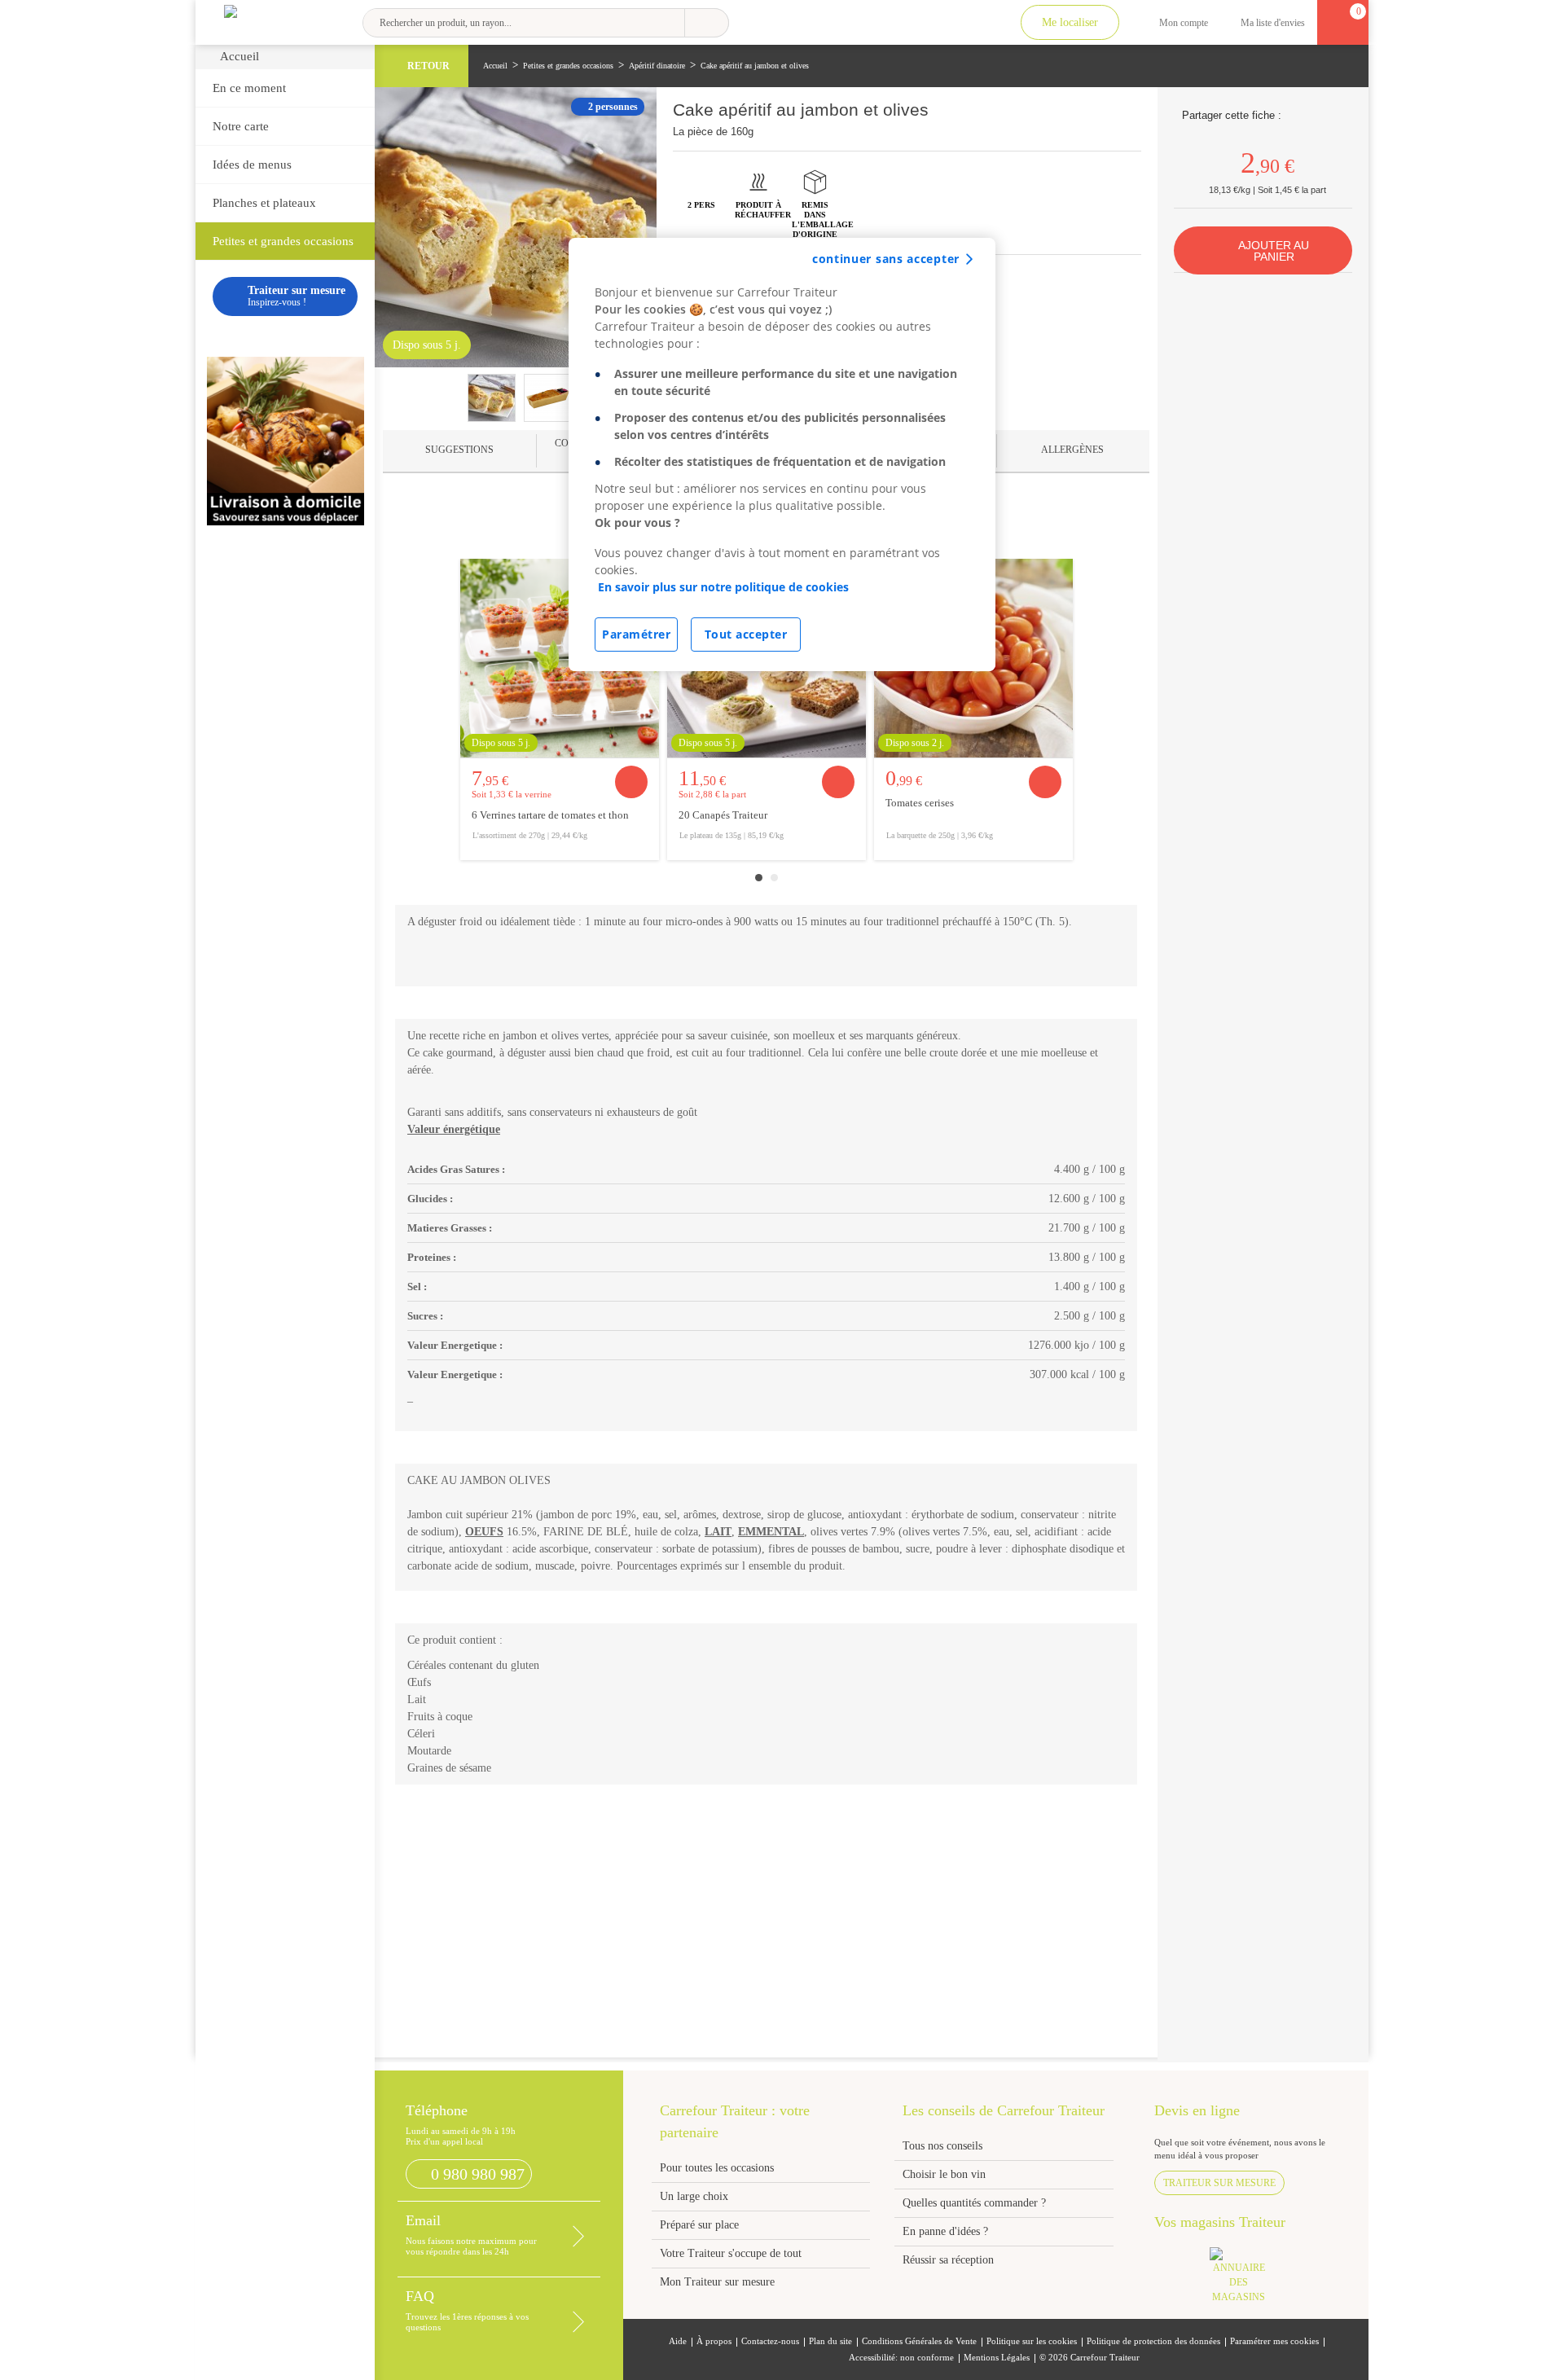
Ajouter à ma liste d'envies (1128, 119)
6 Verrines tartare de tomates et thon (550, 815)
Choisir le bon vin (944, 2174)
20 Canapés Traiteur (723, 815)
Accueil (239, 56)
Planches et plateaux (264, 203)
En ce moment (249, 88)
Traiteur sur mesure (1219, 2183)
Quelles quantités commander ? (974, 2203)
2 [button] (774, 878)
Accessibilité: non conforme (901, 2358)
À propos (714, 2341)
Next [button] (1115, 711)
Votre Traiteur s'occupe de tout (731, 2253)
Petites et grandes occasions (283, 241)
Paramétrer (636, 634)
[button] (459, 451)
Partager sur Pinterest (1316, 115)
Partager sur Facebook (1296, 115)
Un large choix (694, 2196)
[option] (560, 709)
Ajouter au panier (1274, 251)
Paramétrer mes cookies (1274, 2341)
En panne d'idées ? (945, 2231)
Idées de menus (252, 165)
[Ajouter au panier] (631, 782)
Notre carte (241, 126)
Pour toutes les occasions (717, 2168)
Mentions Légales (997, 2358)
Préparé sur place (699, 2225)
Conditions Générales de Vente (919, 2341)
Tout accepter (746, 634)
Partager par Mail (1336, 115)
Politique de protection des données (1153, 2341)
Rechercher (707, 23)
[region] (782, 454)
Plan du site (830, 2341)
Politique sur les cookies (1032, 2341)
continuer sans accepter (886, 259)
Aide (678, 2341)
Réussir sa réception (948, 2260)
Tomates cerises (920, 803)
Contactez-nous (770, 2341)
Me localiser (1070, 22)
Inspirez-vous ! (297, 296)
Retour (428, 66)
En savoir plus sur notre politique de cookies (723, 587)
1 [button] (759, 878)
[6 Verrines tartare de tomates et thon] (560, 658)
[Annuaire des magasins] (1247, 2280)
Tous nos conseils (944, 2146)
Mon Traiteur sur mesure (717, 2282)
